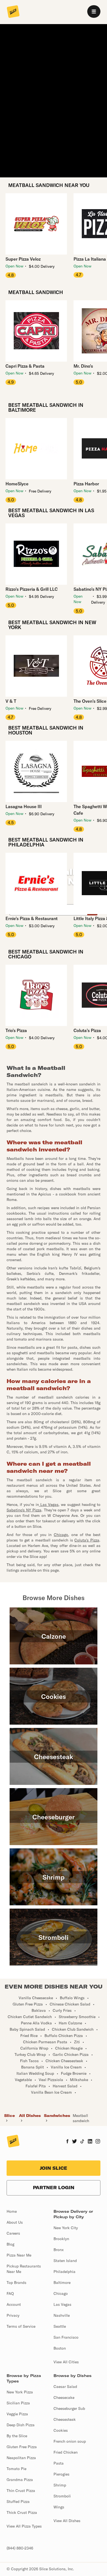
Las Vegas (62, 2304)
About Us (15, 2222)
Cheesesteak (65, 2419)
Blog (10, 2244)
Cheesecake (64, 2398)
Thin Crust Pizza (21, 2491)
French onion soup (70, 2441)
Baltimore (62, 2283)
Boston (60, 2348)
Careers (13, 2233)
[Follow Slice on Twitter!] (74, 2142)
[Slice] (13, 12)
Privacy (13, 2315)
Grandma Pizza (20, 2480)
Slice (9, 2116)
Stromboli (62, 2496)
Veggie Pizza (17, 2414)
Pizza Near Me (19, 2255)
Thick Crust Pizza (22, 2512)
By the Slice (17, 2436)
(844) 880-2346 (20, 2548)
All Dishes (30, 2116)
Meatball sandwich (81, 2118)
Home (12, 2211)
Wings (59, 2507)
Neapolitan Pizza (21, 2458)
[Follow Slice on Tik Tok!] (82, 2142)
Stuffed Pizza (18, 2502)
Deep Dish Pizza (21, 2425)
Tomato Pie (16, 2469)
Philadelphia (64, 2272)
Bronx (59, 2250)
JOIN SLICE (54, 2168)
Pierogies (61, 2474)
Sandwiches (57, 2116)
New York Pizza (20, 2392)
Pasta (59, 2463)
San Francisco (66, 2337)
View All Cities (66, 2362)
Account (14, 2304)
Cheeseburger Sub (69, 2408)
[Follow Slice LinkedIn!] (90, 2142)
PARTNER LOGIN (54, 2188)
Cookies (61, 2430)
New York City (66, 2228)
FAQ (10, 2293)
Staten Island (65, 2261)
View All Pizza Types (24, 2526)
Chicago (61, 2293)
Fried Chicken (66, 2452)
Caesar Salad (65, 2387)
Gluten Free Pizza (22, 2447)
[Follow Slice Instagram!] (98, 2142)
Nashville (62, 2315)
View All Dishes (67, 2521)
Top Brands (16, 2283)
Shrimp (60, 2485)
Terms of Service (21, 2326)
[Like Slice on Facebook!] (67, 2142)
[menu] (94, 11)
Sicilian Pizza (18, 2403)
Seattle (60, 2326)
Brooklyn (61, 2239)
